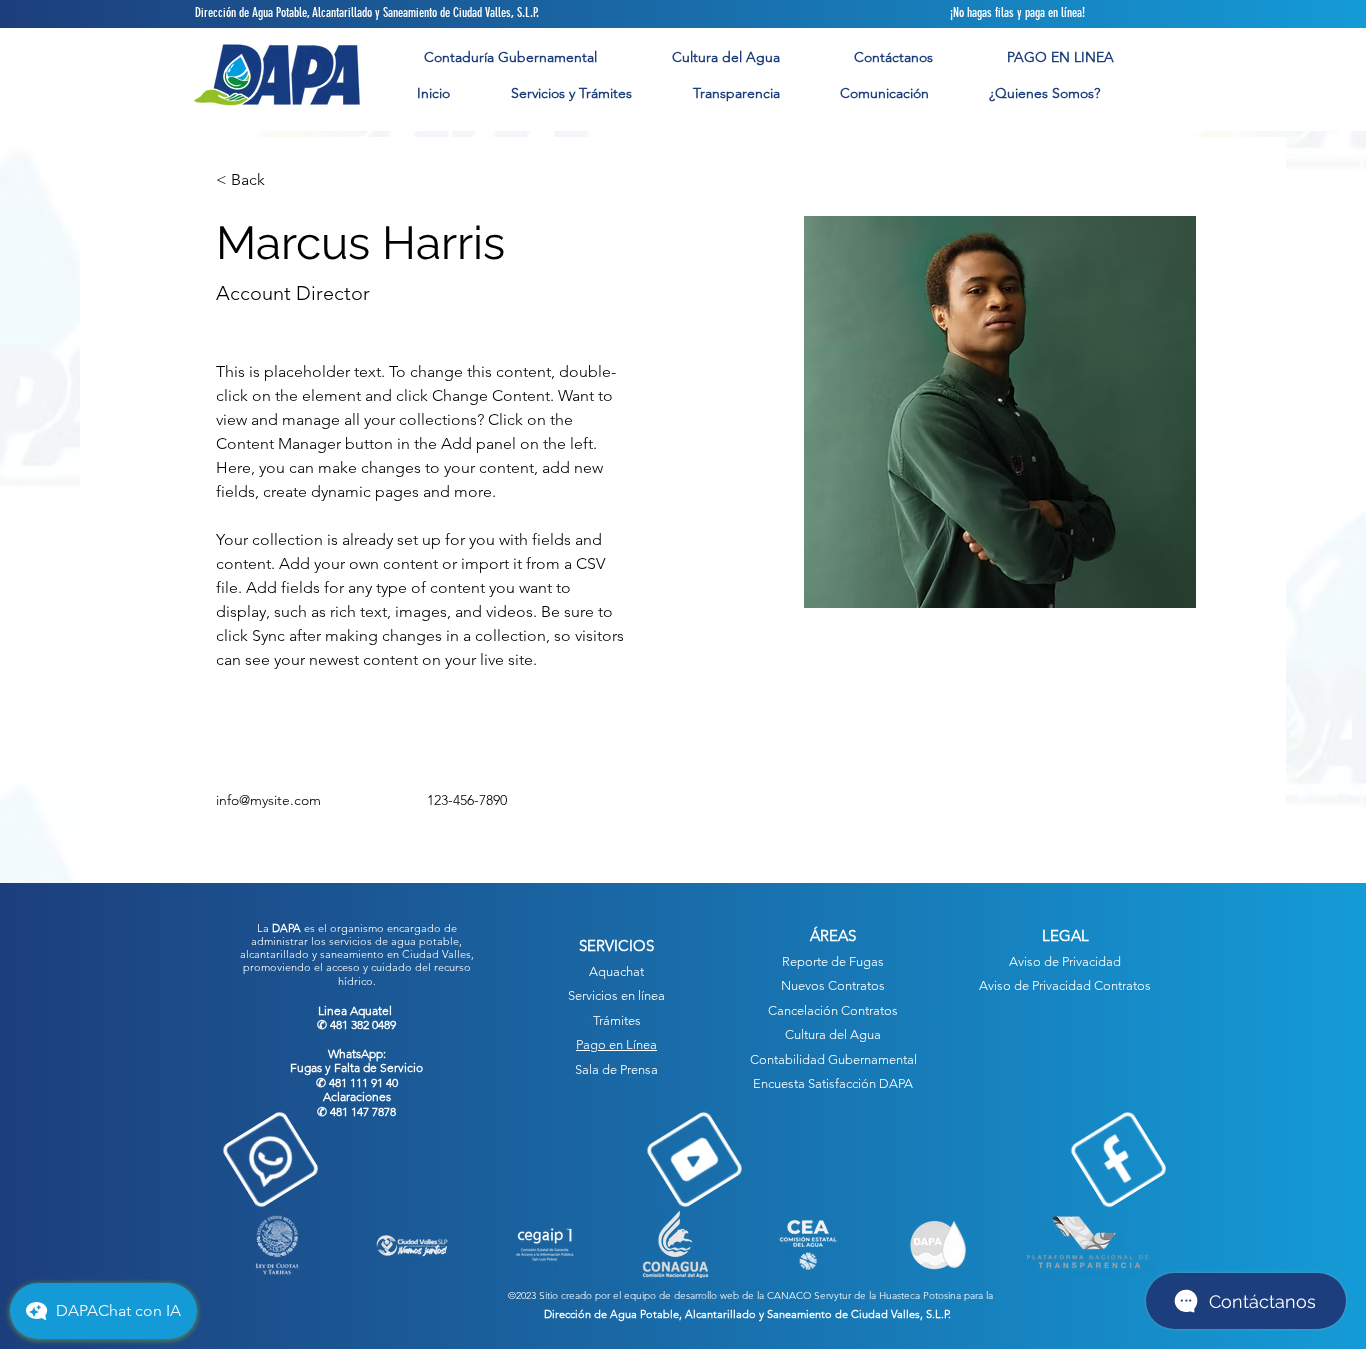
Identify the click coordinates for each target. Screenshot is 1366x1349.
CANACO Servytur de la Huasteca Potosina (864, 1295)
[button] (571, 93)
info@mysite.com (268, 800)
